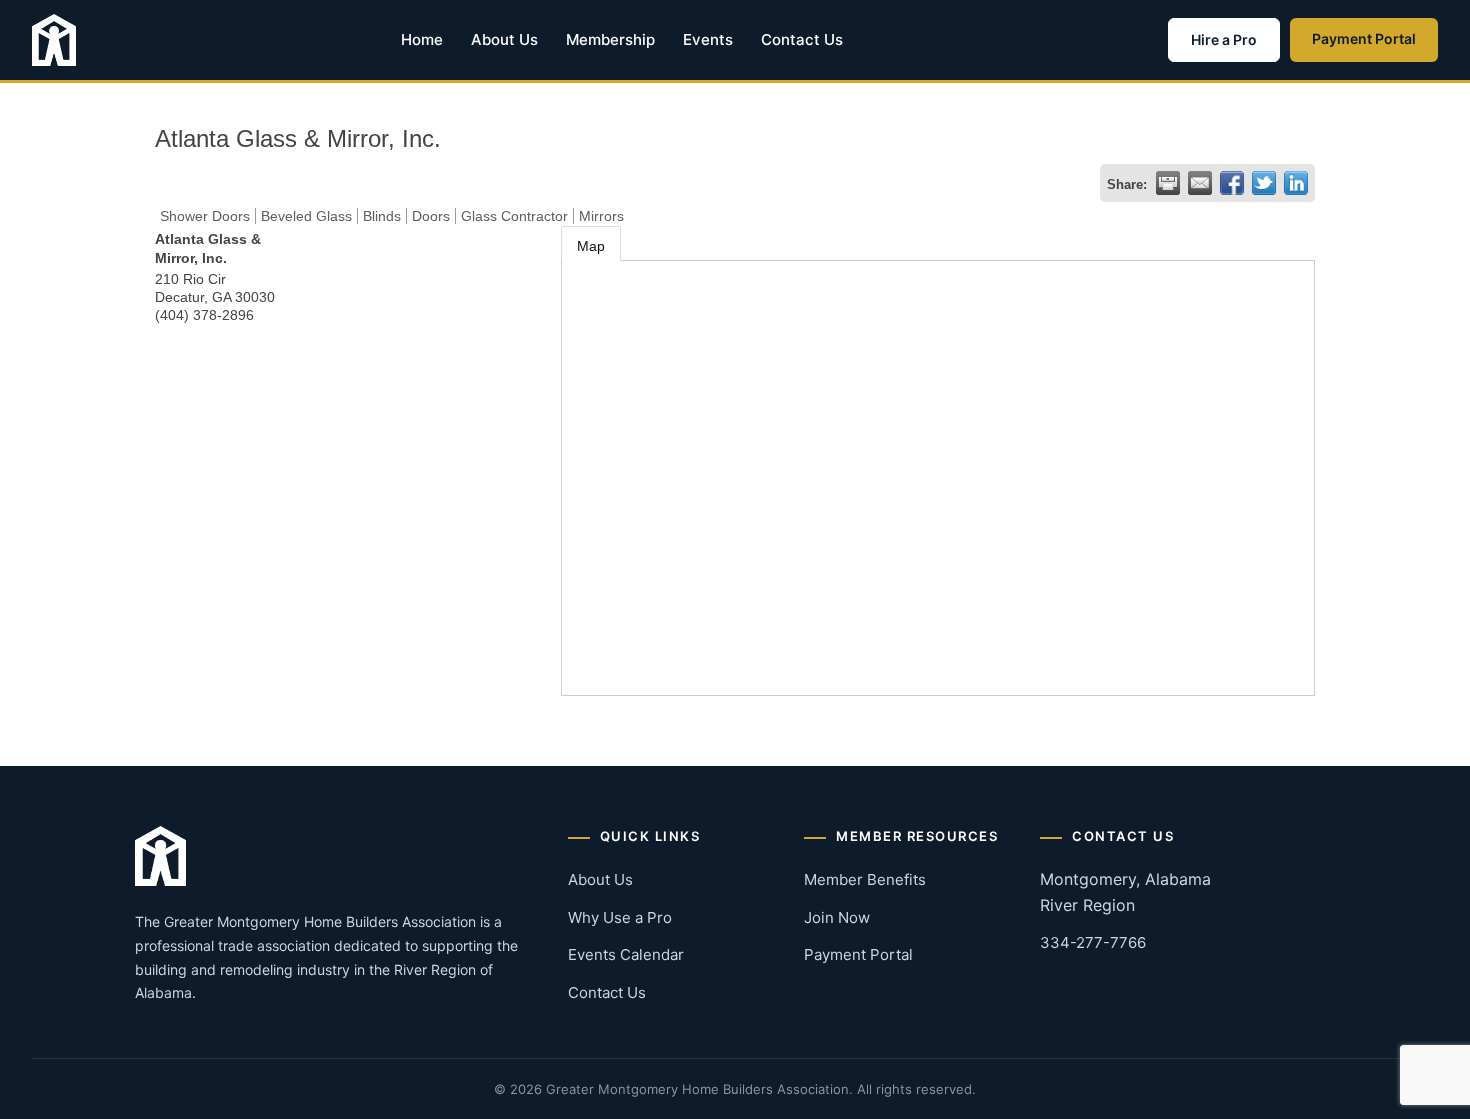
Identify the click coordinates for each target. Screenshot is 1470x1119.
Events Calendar (626, 954)
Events (708, 39)
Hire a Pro (1224, 39)
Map (591, 246)
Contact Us (802, 39)
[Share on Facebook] (1232, 183)
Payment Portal (1364, 38)
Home (422, 39)
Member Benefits (865, 879)
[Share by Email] (1200, 183)
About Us (504, 39)
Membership (610, 39)
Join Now (837, 917)
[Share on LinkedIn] (1296, 183)
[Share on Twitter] (1264, 183)
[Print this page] (1168, 183)
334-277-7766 (1093, 942)
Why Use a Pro (620, 917)
